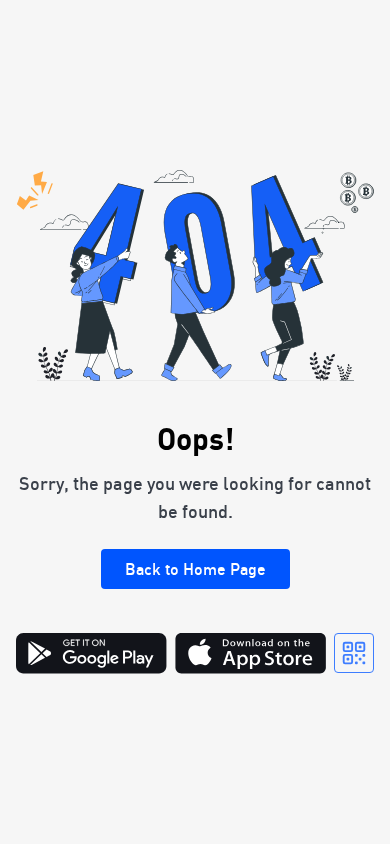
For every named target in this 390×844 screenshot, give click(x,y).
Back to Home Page (195, 569)
